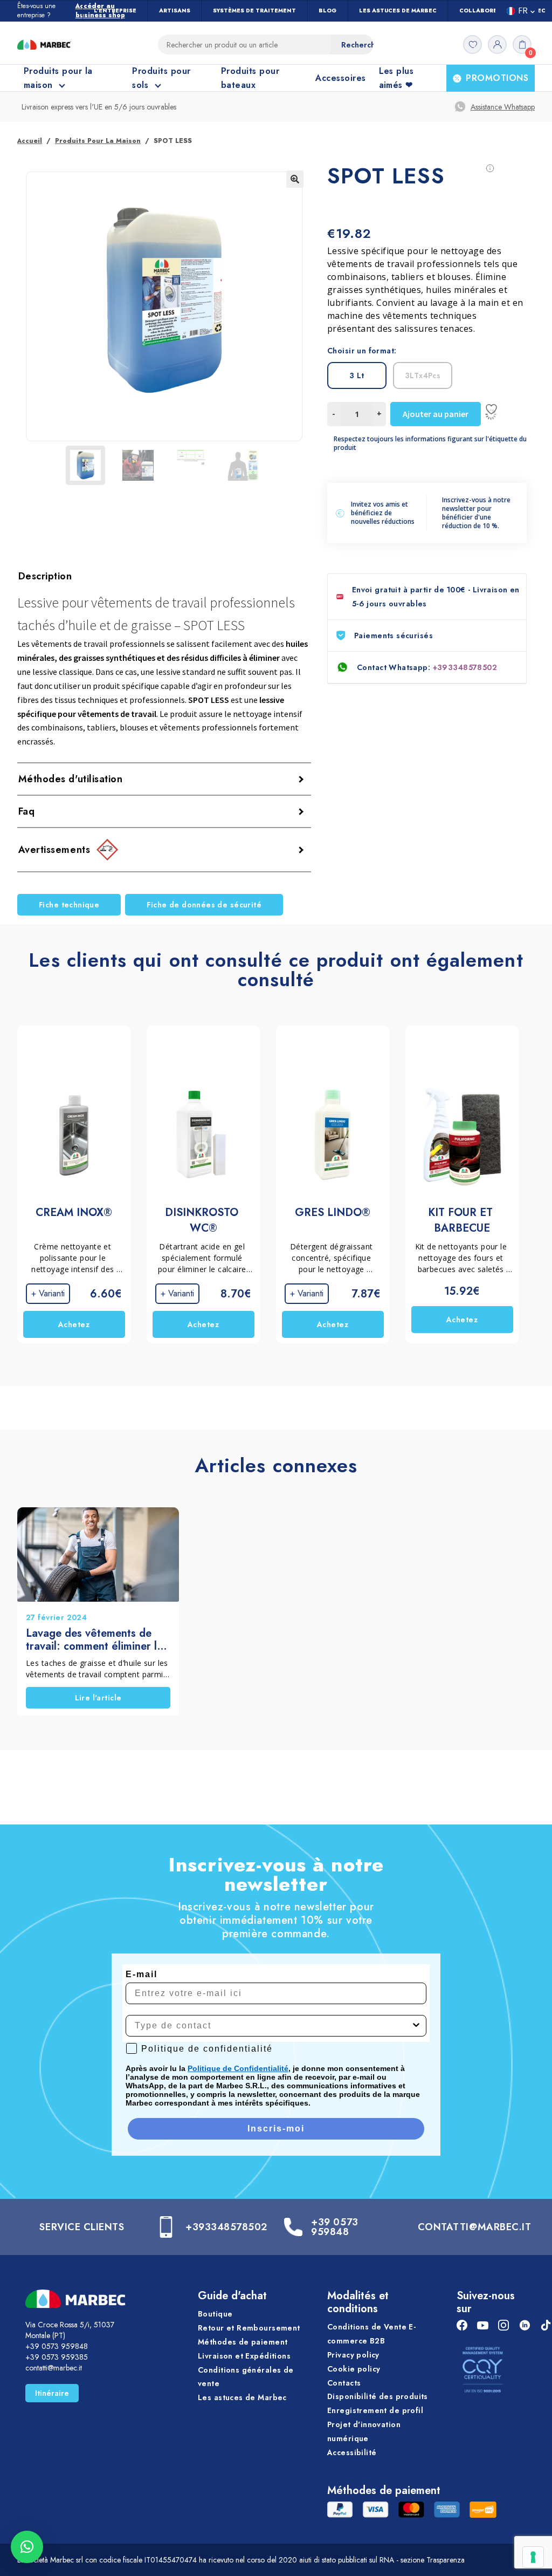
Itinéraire (52, 2393)
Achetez (74, 1324)
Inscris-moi (276, 2129)
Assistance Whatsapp (503, 107)
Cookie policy (354, 2369)
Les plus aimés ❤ (396, 78)
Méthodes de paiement (243, 2342)
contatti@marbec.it (54, 2368)
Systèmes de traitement (254, 11)
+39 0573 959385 (57, 2357)
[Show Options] (416, 2026)
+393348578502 (465, 667)
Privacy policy (353, 2355)
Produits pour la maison (98, 141)
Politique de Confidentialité (238, 2068)
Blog (327, 11)
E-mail (142, 1974)
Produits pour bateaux (250, 78)
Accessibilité (352, 2452)
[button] (295, 179)
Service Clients (82, 2227)
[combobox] (273, 2026)
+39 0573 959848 (334, 2227)
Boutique (215, 2314)
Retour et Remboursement (249, 2328)
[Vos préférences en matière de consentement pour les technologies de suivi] (533, 2557)
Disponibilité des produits (378, 2397)
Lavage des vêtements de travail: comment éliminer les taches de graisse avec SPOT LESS (97, 1640)
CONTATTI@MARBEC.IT (475, 2227)
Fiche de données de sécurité (204, 905)
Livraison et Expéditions (244, 2356)
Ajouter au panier (436, 414)
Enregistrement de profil (375, 2410)
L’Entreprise (115, 11)
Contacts (344, 2383)
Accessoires (340, 78)
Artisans (175, 11)
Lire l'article (98, 1698)
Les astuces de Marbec (398, 11)
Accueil (30, 141)
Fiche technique (69, 905)
